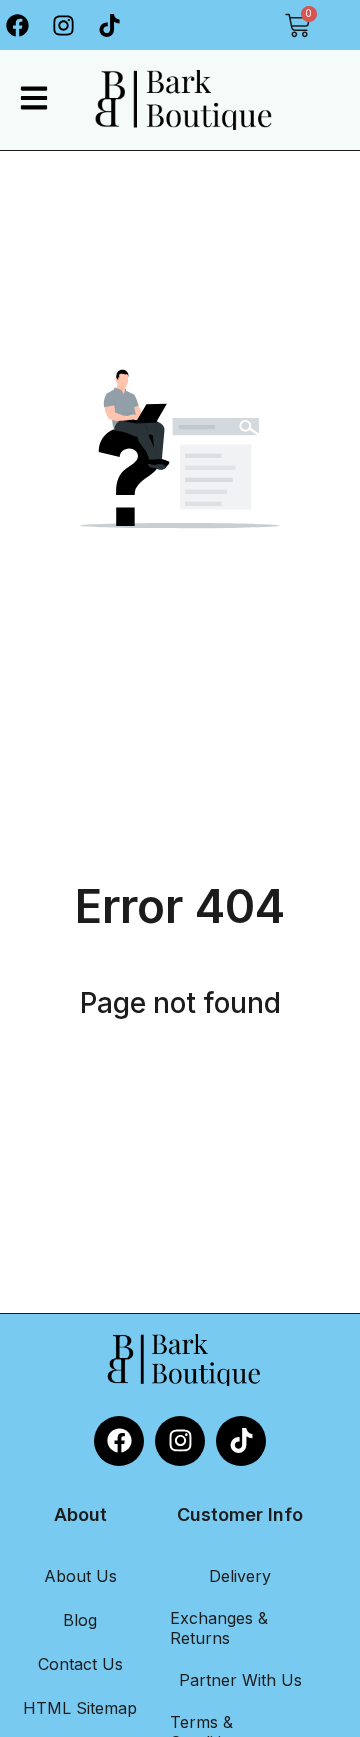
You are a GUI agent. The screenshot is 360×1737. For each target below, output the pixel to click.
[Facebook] (119, 1441)
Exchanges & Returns (219, 1628)
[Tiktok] (110, 25)
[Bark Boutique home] (179, 100)
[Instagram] (64, 25)
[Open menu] (34, 98)
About (80, 1514)
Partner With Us (240, 1680)
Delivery (240, 1576)
